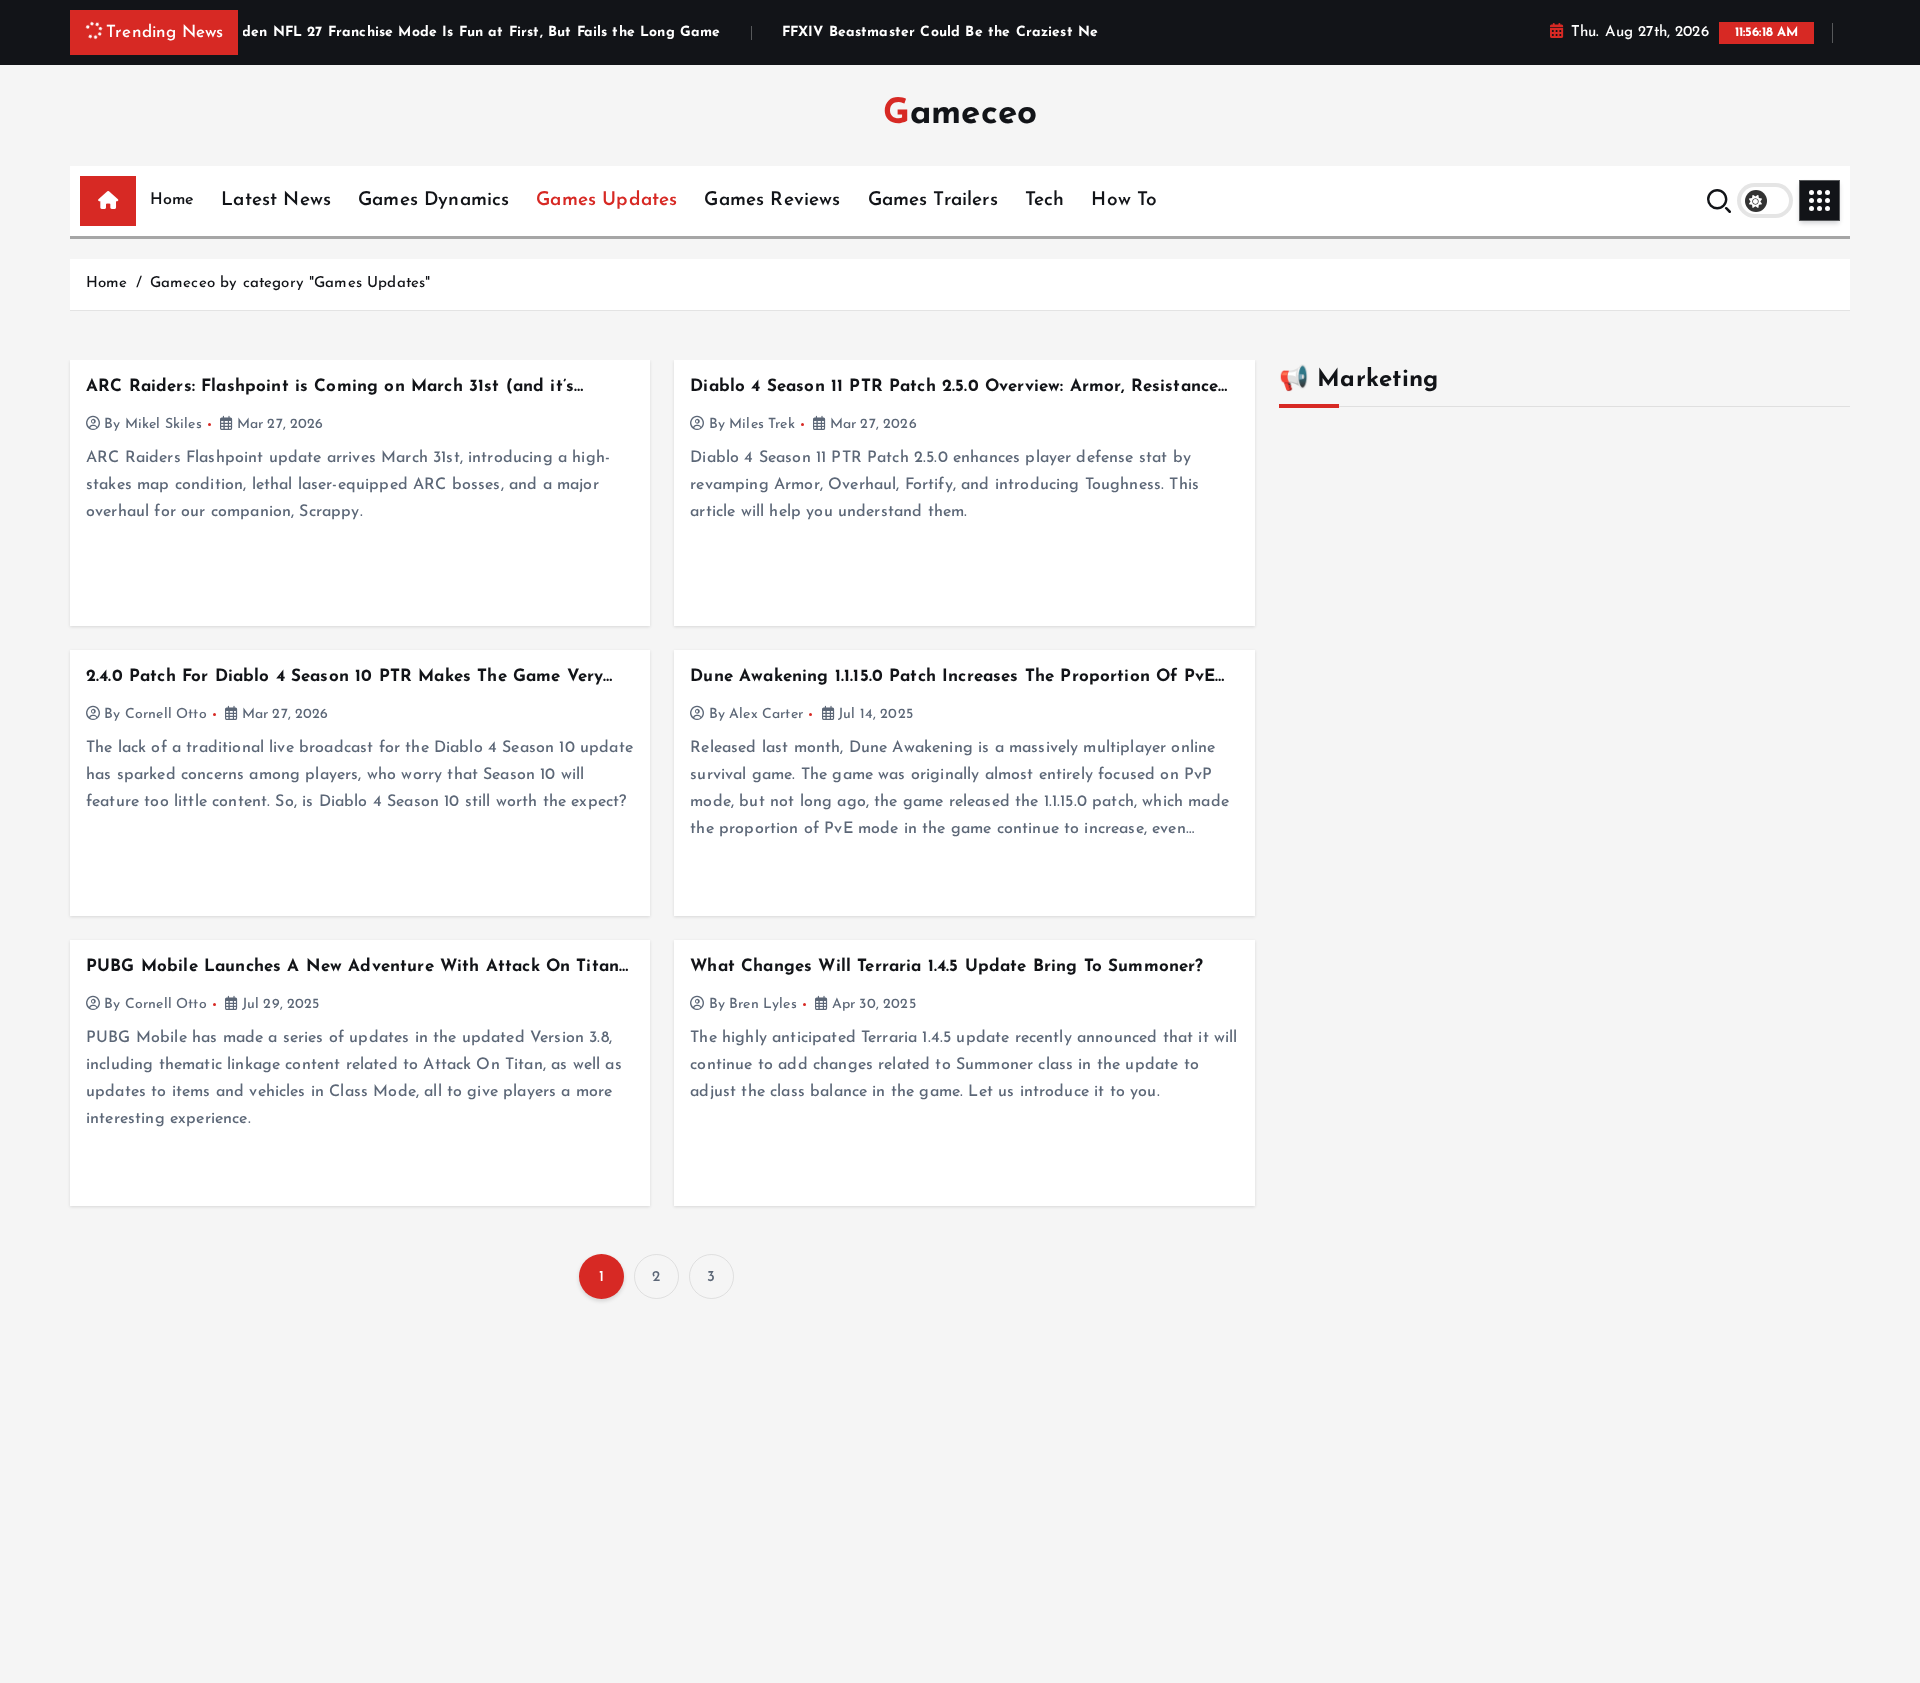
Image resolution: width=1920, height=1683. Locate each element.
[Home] (108, 201)
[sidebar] (1819, 200)
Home (172, 200)
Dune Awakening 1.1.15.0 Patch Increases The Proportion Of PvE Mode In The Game (952, 677)
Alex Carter (766, 714)
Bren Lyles (763, 1004)
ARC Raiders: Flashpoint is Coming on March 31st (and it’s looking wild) (330, 387)
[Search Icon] (1719, 201)
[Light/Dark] (1765, 200)
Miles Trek (762, 424)
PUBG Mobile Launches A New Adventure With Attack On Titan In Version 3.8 (352, 967)
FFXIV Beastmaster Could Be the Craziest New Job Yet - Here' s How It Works (1008, 33)
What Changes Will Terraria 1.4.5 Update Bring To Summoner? (946, 966)
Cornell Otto (166, 714)
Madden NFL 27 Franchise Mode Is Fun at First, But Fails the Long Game (421, 33)
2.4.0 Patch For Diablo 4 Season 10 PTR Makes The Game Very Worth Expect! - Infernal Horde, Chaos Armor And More (344, 677)
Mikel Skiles (163, 424)
